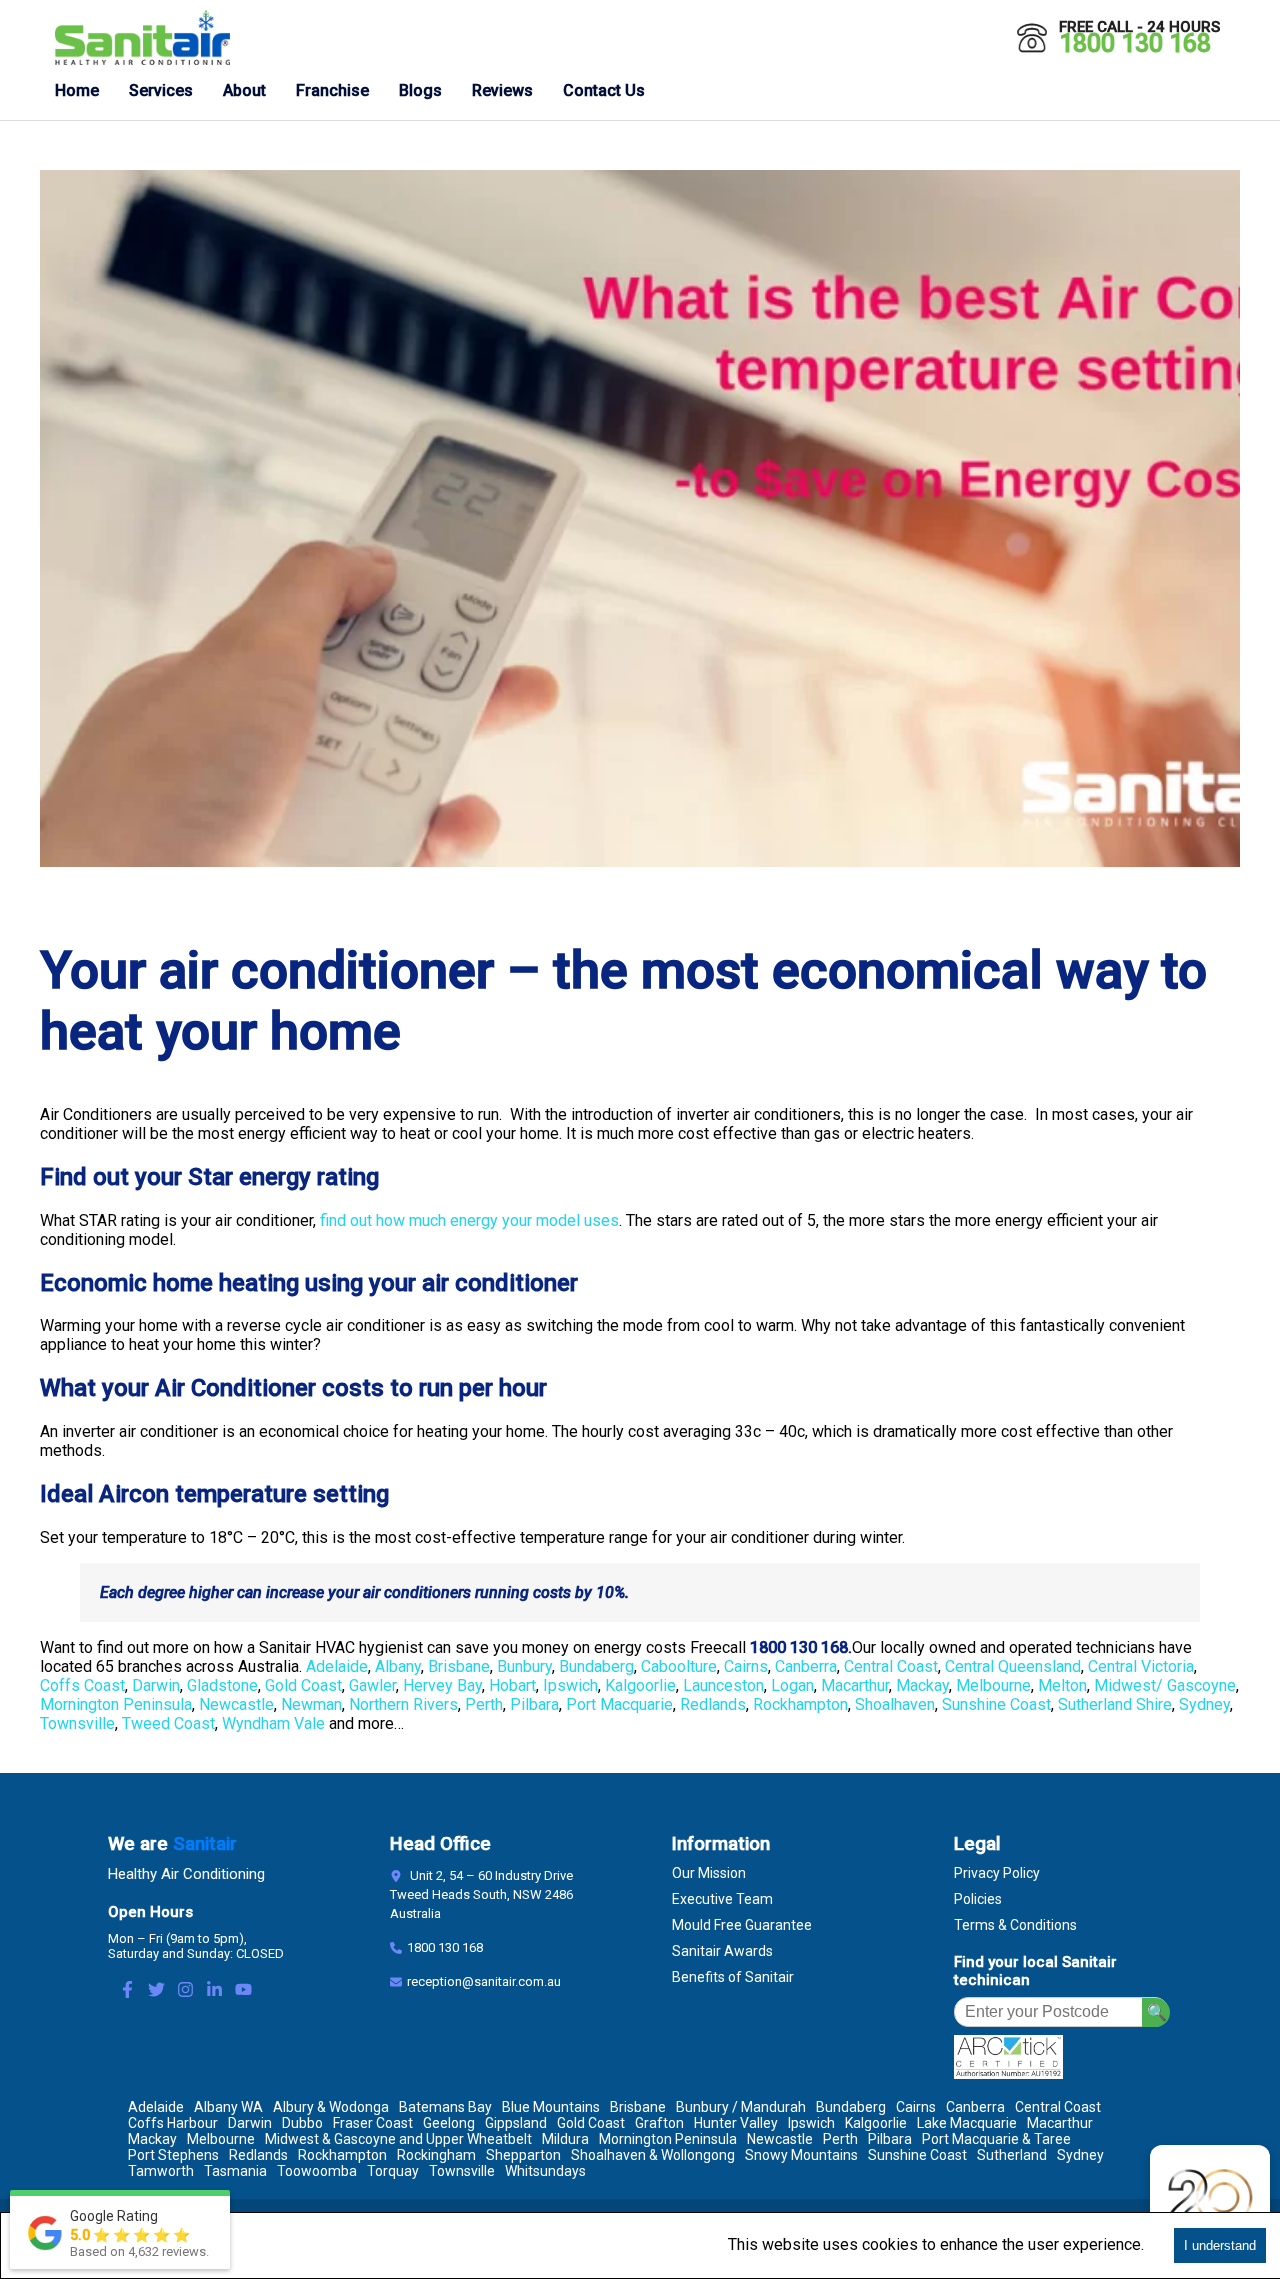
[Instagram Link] (185, 1991)
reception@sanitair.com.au (484, 1981)
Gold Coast (303, 1685)
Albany (398, 1666)
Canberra (806, 1666)
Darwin (156, 1685)
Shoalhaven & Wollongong (653, 2155)
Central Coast (891, 1666)
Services (161, 90)
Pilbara (534, 1704)
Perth (484, 1704)
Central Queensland (1013, 1666)
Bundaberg (596, 1666)
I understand (1220, 2245)
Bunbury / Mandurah (741, 2107)
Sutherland (1012, 2155)
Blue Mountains (551, 2107)
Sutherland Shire (1115, 1704)
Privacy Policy (997, 1873)
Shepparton (523, 2155)
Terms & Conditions (1015, 1925)
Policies (978, 1899)
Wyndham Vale (273, 1723)
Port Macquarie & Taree (996, 2139)
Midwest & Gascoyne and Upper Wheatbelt (398, 2139)
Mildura (565, 2139)
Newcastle (236, 1704)
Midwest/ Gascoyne (1165, 1685)
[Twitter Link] (156, 1991)
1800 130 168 (1135, 43)
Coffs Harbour (173, 2123)
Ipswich (570, 1685)
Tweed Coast (168, 1723)
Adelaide (337, 1666)
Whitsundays (545, 2171)
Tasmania (235, 2171)
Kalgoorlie (640, 1685)
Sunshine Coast (996, 1704)
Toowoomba (317, 2171)
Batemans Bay (445, 2107)
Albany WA (228, 2107)
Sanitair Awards (722, 1951)
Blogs (420, 90)
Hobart (512, 1685)
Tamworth (161, 2171)
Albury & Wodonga (331, 2107)
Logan (792, 1685)
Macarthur (855, 1685)
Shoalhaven (895, 1704)
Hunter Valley (736, 2123)
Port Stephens (173, 2155)
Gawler (372, 1685)
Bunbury (524, 1666)
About (244, 90)
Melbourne (993, 1685)
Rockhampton (800, 1704)
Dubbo (302, 2123)
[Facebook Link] (127, 1991)
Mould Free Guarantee (742, 1925)
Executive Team (722, 1899)
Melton (1062, 1685)
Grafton (659, 2123)
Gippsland (516, 2123)
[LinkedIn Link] (214, 1991)
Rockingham (436, 2155)
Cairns (746, 1666)
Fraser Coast (373, 2123)
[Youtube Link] (243, 1991)
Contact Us (604, 90)
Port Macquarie (619, 1704)
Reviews (502, 90)
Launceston (723, 1685)
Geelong (449, 2123)
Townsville (77, 1723)
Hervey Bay (442, 1685)
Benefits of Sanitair (733, 1977)
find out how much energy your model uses (469, 1220)
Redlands (713, 1704)
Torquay (393, 2171)
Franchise (332, 90)
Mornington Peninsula (116, 1704)
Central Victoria (1141, 1666)
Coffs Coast (82, 1685)
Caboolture (679, 1666)
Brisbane (459, 1666)
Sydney (1204, 1704)
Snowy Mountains (801, 2155)
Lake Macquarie (967, 2123)
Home (77, 90)
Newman (311, 1704)
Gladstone (222, 1685)
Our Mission (709, 1873)
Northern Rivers (403, 1704)
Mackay (922, 1685)
